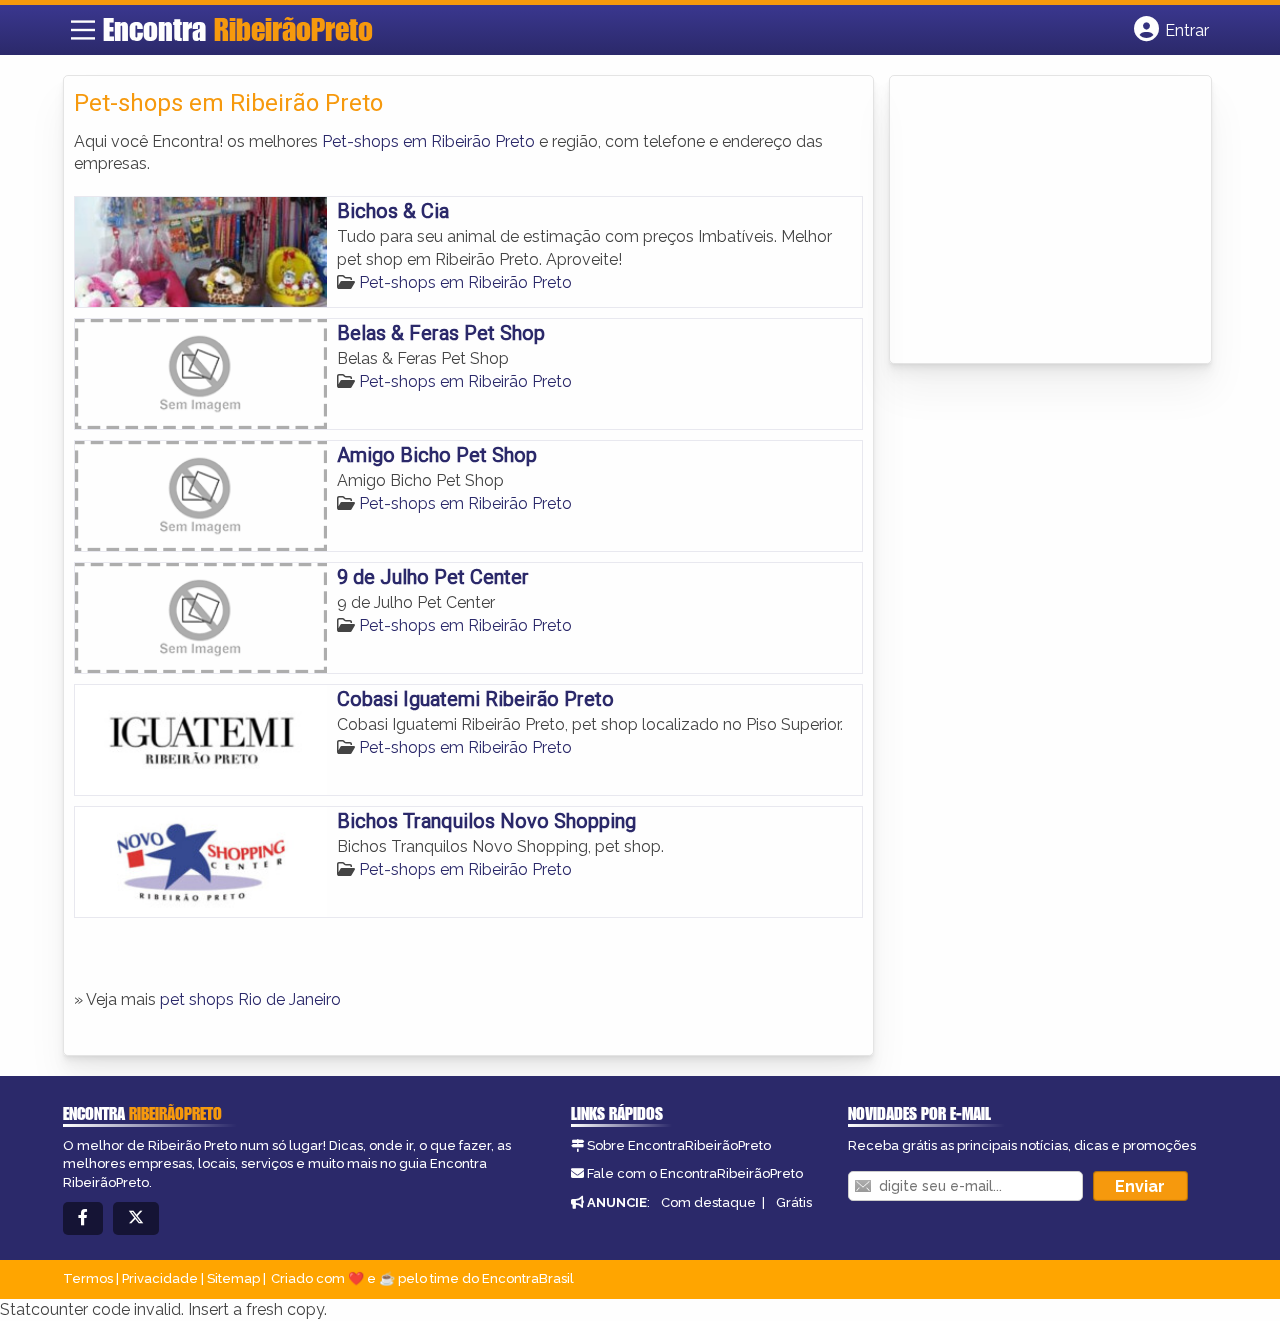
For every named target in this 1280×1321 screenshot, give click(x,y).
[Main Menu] (83, 30)
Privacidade (160, 1278)
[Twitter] (136, 1218)
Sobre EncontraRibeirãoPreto (679, 1145)
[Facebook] (83, 1218)
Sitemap (233, 1278)
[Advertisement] (1050, 221)
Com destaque (708, 1202)
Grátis (794, 1202)
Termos (88, 1278)
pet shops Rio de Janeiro (250, 999)
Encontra (238, 29)
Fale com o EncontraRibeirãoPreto (695, 1173)
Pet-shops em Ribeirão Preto (428, 141)
